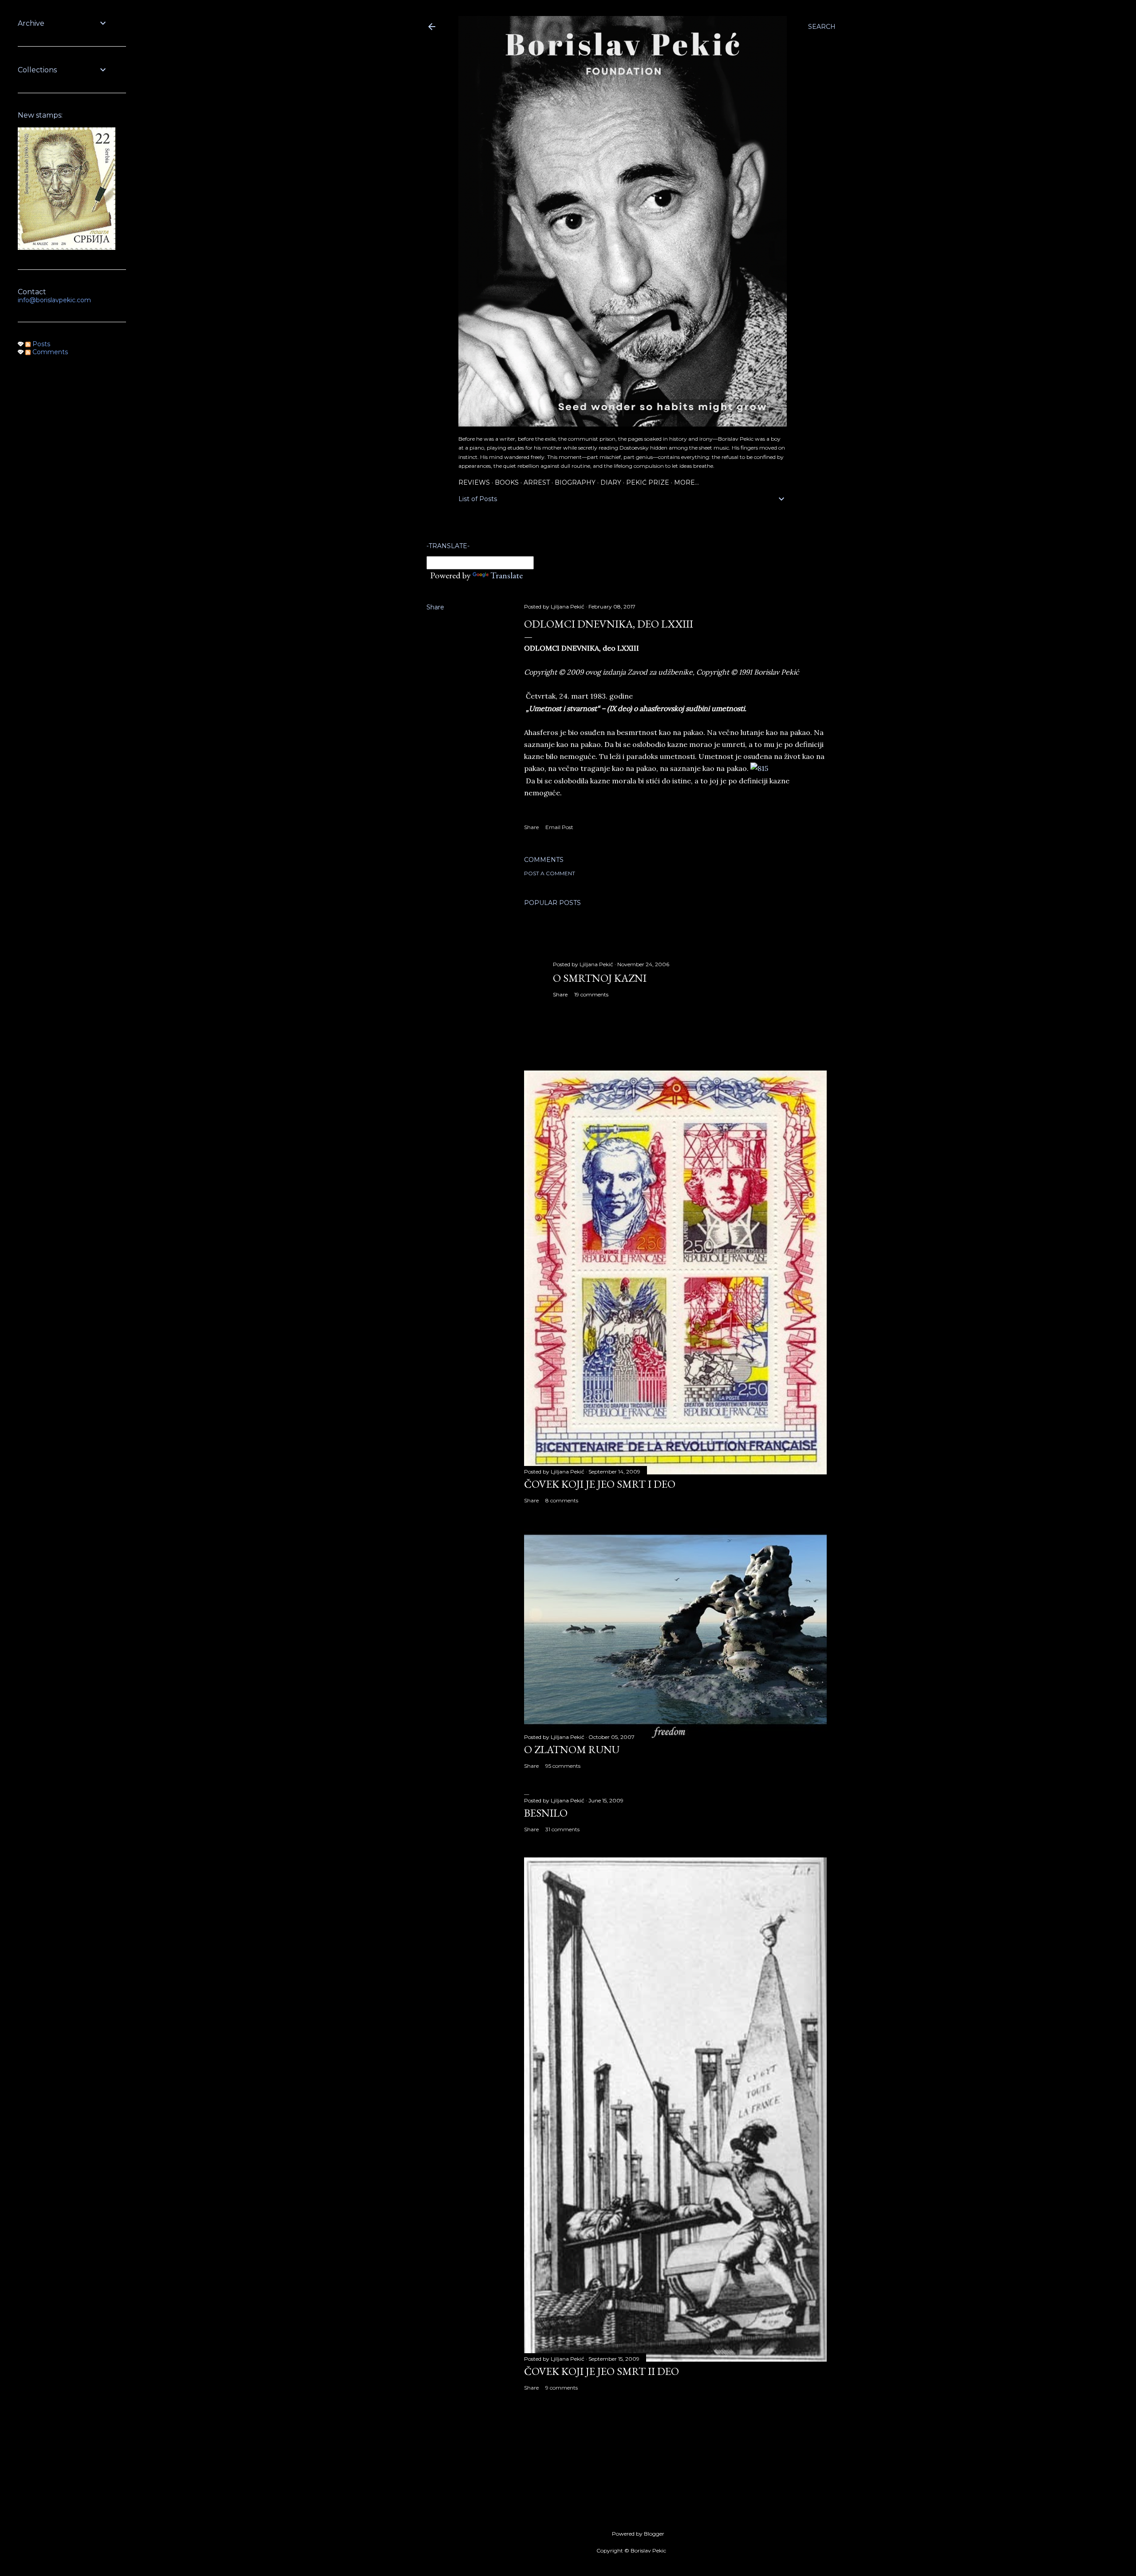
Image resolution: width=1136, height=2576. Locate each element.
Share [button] (435, 607)
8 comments (562, 1500)
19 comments (591, 994)
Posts (40, 344)
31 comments (562, 1829)
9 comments (562, 2388)
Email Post (559, 827)
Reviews (474, 482)
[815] (759, 768)
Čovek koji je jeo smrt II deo (602, 2371)
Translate (507, 575)
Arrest (537, 482)
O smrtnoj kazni (600, 978)
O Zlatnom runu (572, 1749)
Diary (611, 482)
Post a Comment (550, 873)
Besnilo (546, 1813)
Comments (49, 352)
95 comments (563, 1766)
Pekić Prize (648, 482)
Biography (575, 482)
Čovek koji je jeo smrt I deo (600, 1484)
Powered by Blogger (638, 2534)
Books (507, 482)
